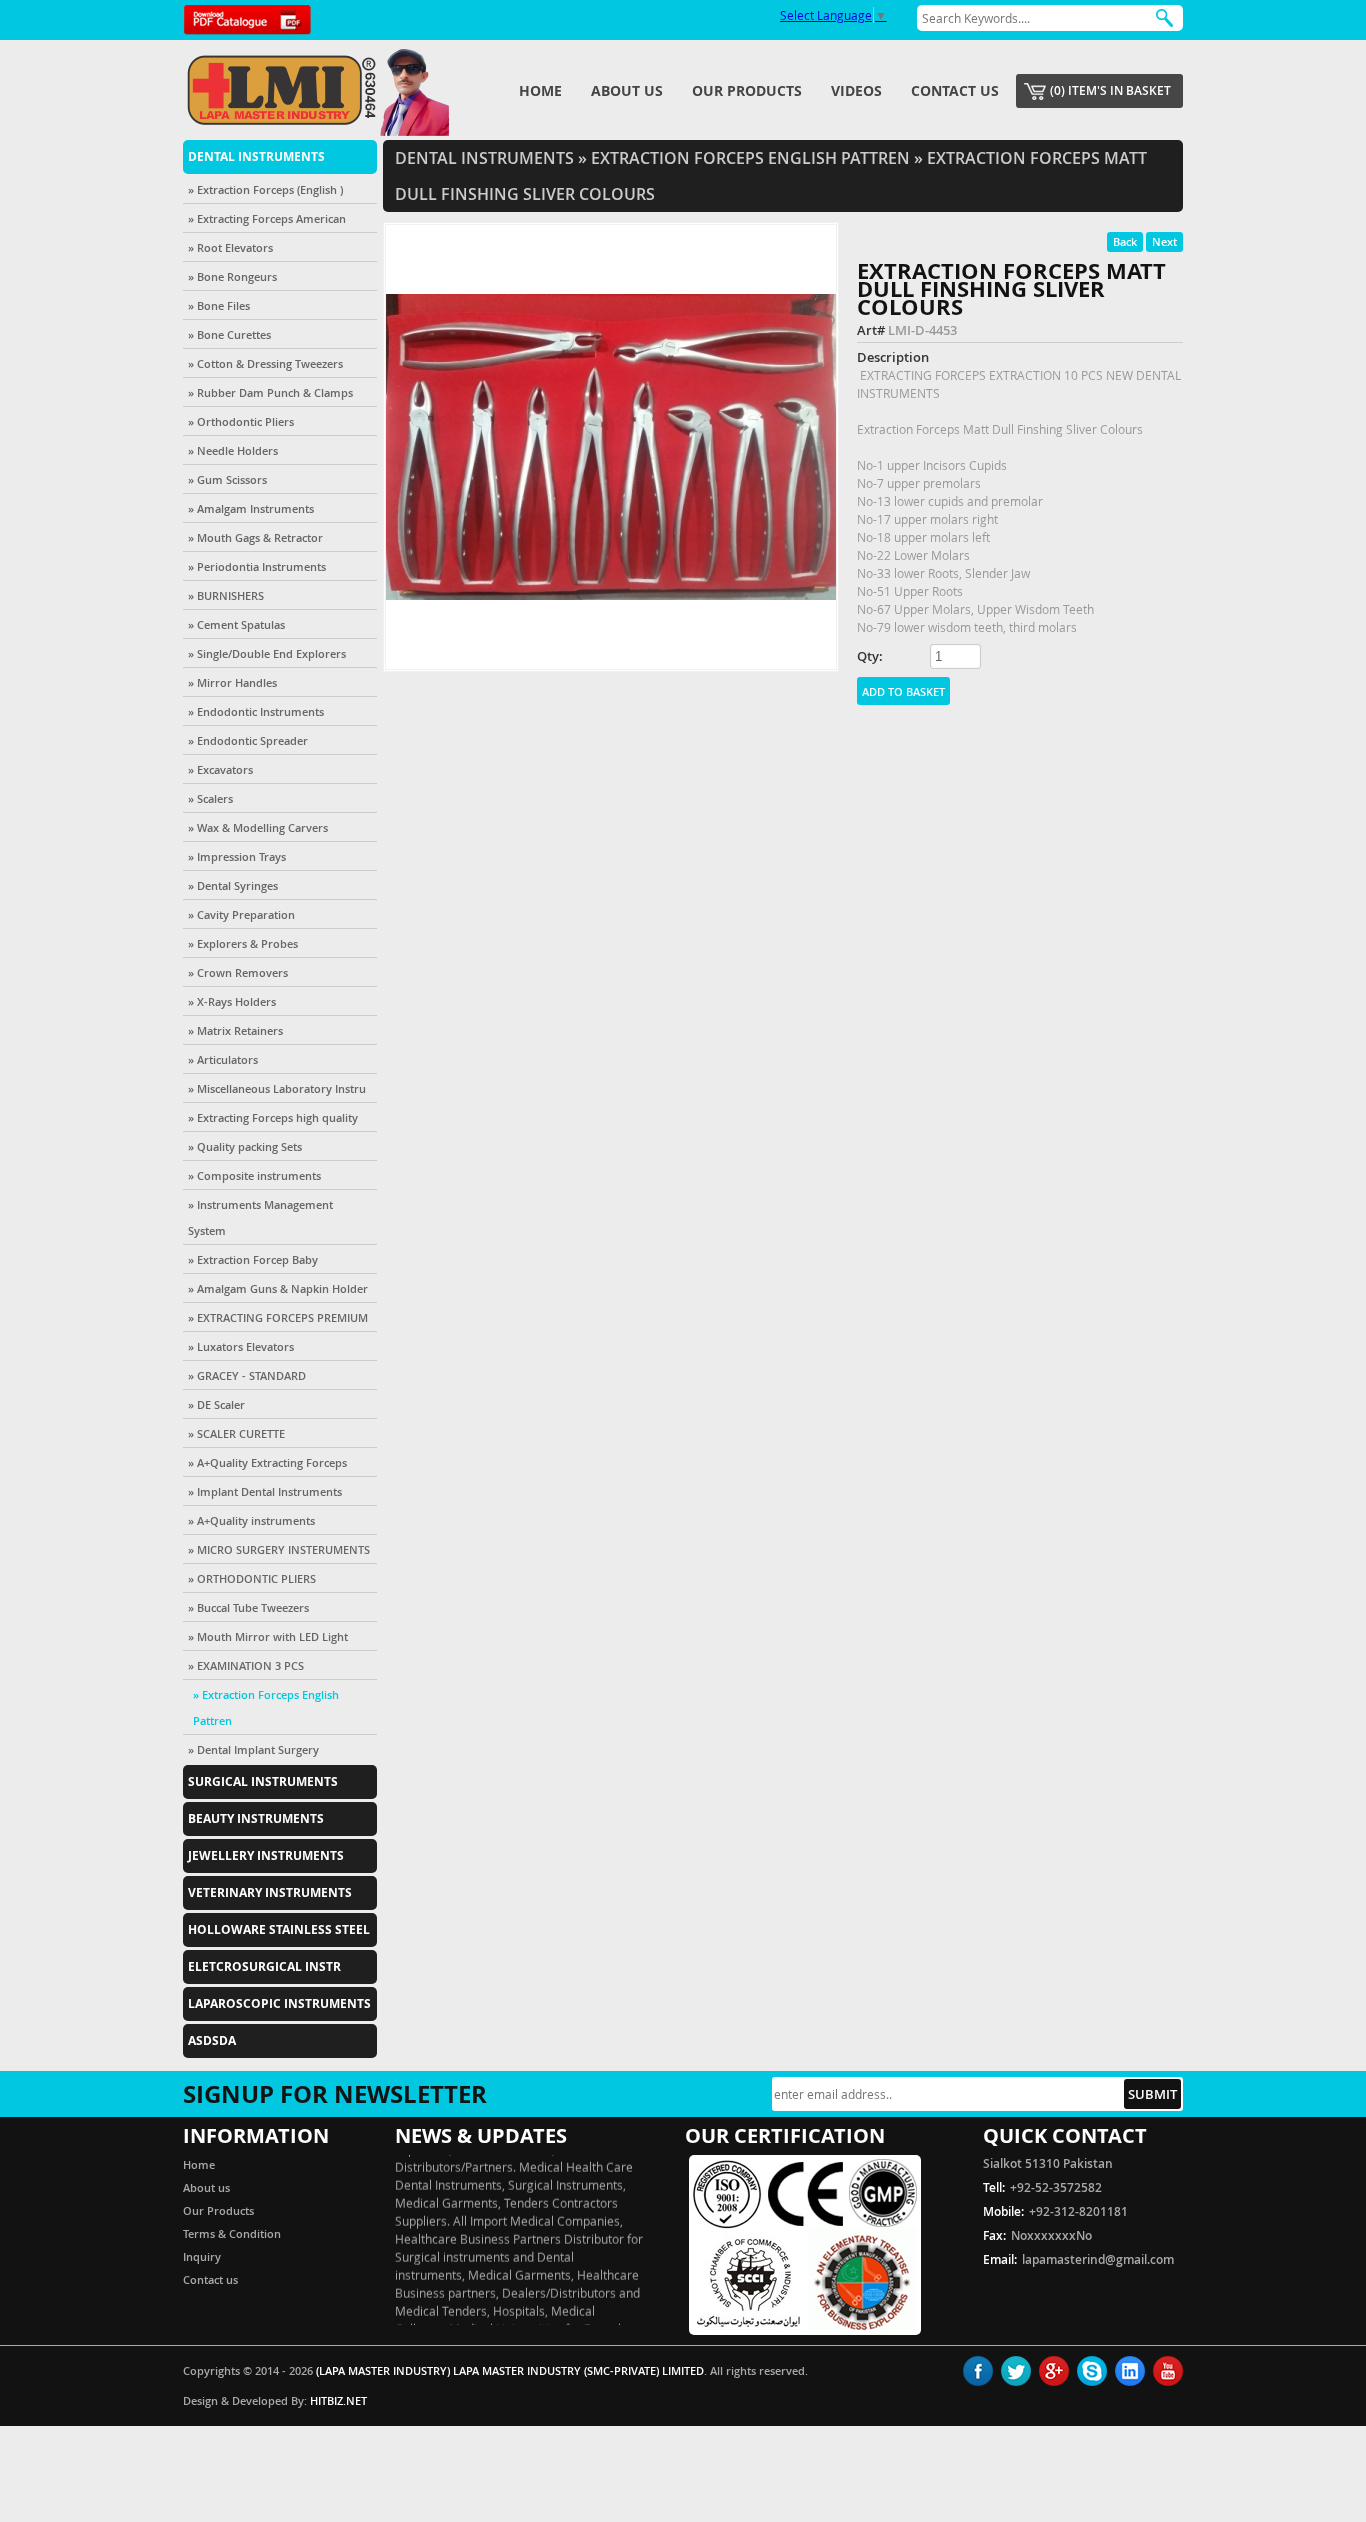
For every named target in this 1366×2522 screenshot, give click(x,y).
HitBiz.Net (338, 2400)
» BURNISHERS (226, 595)
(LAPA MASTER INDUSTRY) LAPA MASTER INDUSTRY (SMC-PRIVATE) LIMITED (510, 2370)
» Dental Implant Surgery (253, 1749)
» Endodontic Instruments (256, 711)
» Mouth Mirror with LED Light (268, 1636)
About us (627, 90)
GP (1054, 2371)
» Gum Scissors (227, 479)
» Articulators (223, 1059)
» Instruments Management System (260, 1217)
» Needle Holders (233, 450)
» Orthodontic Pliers (241, 421)
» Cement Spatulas (236, 624)
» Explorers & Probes (243, 943)
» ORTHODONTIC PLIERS (252, 1578)
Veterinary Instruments (270, 1892)
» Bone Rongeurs (232, 276)
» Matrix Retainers (235, 1030)
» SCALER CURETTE (236, 1433)
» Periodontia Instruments (257, 566)
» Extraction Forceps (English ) (265, 189)
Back (1125, 241)
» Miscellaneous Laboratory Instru (277, 1088)
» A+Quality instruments (251, 1520)
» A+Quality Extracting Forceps (267, 1462)
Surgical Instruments (263, 1781)
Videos (856, 90)
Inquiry (202, 2256)
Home (540, 90)
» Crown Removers (238, 972)
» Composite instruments (254, 1175)
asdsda (212, 2040)
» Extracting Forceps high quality (273, 1117)
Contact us (955, 90)
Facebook (978, 2371)
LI (1130, 2371)
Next (1164, 241)
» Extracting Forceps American (267, 218)
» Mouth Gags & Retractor (255, 537)
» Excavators (220, 769)
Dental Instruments (256, 156)
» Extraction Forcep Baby (253, 1259)
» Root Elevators (230, 247)
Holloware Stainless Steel (279, 1929)
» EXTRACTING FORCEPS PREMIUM (278, 1317)
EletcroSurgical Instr (264, 1966)
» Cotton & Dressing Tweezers (265, 363)
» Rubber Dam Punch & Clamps (270, 392)
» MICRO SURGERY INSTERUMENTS (279, 1549)
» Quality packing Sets (245, 1146)
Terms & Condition (232, 2233)
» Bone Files (219, 305)
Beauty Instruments (256, 1818)
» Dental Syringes (233, 885)
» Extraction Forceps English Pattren (266, 1707)
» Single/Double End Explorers (267, 653)
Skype (1092, 2371)
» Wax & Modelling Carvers (258, 827)
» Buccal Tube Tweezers (248, 1607)
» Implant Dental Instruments (265, 1491)
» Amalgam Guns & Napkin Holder (278, 1288)
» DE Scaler (216, 1404)
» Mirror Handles (232, 682)
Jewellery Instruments (266, 1855)
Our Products (747, 90)
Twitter (1016, 2371)
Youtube (1168, 2371)
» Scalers (210, 798)
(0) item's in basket (1110, 90)
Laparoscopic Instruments (279, 2003)
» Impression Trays (237, 856)
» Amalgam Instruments (251, 508)
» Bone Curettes (229, 334)
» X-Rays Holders (232, 1001)
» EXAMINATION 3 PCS (246, 1665)
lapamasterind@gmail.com (1098, 2259)
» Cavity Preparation (241, 914)
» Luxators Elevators (241, 1346)
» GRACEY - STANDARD (247, 1375)
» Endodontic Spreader (248, 740)
